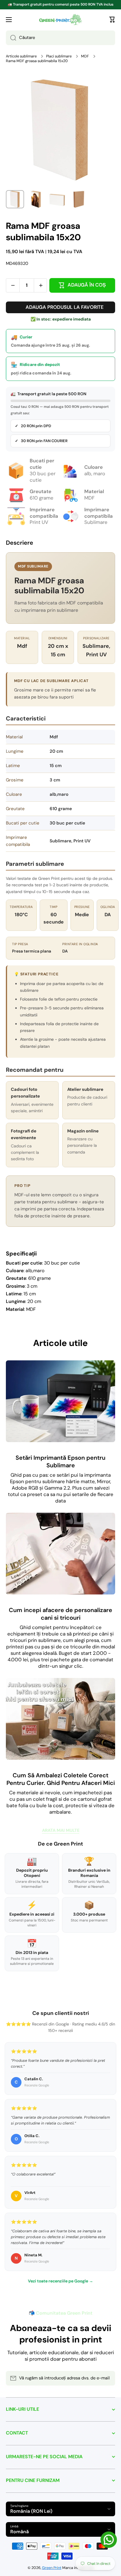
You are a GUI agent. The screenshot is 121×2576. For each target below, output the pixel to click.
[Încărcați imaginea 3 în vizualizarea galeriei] (57, 199)
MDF (85, 56)
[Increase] (41, 285)
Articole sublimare (21, 56)
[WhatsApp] (109, 2540)
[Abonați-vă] (108, 2378)
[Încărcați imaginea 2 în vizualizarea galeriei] (36, 199)
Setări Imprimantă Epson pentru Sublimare (60, 1461)
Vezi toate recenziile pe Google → (60, 2281)
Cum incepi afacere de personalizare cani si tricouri (60, 1614)
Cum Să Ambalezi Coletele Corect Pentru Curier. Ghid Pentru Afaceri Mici (61, 1779)
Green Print (52, 2568)
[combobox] (60, 38)
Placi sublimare (59, 56)
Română (20, 2532)
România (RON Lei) (31, 2511)
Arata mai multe (61, 1830)
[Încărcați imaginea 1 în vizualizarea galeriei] (15, 199)
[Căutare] (11, 38)
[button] (112, 20)
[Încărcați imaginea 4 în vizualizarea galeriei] (78, 199)
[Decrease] (13, 285)
